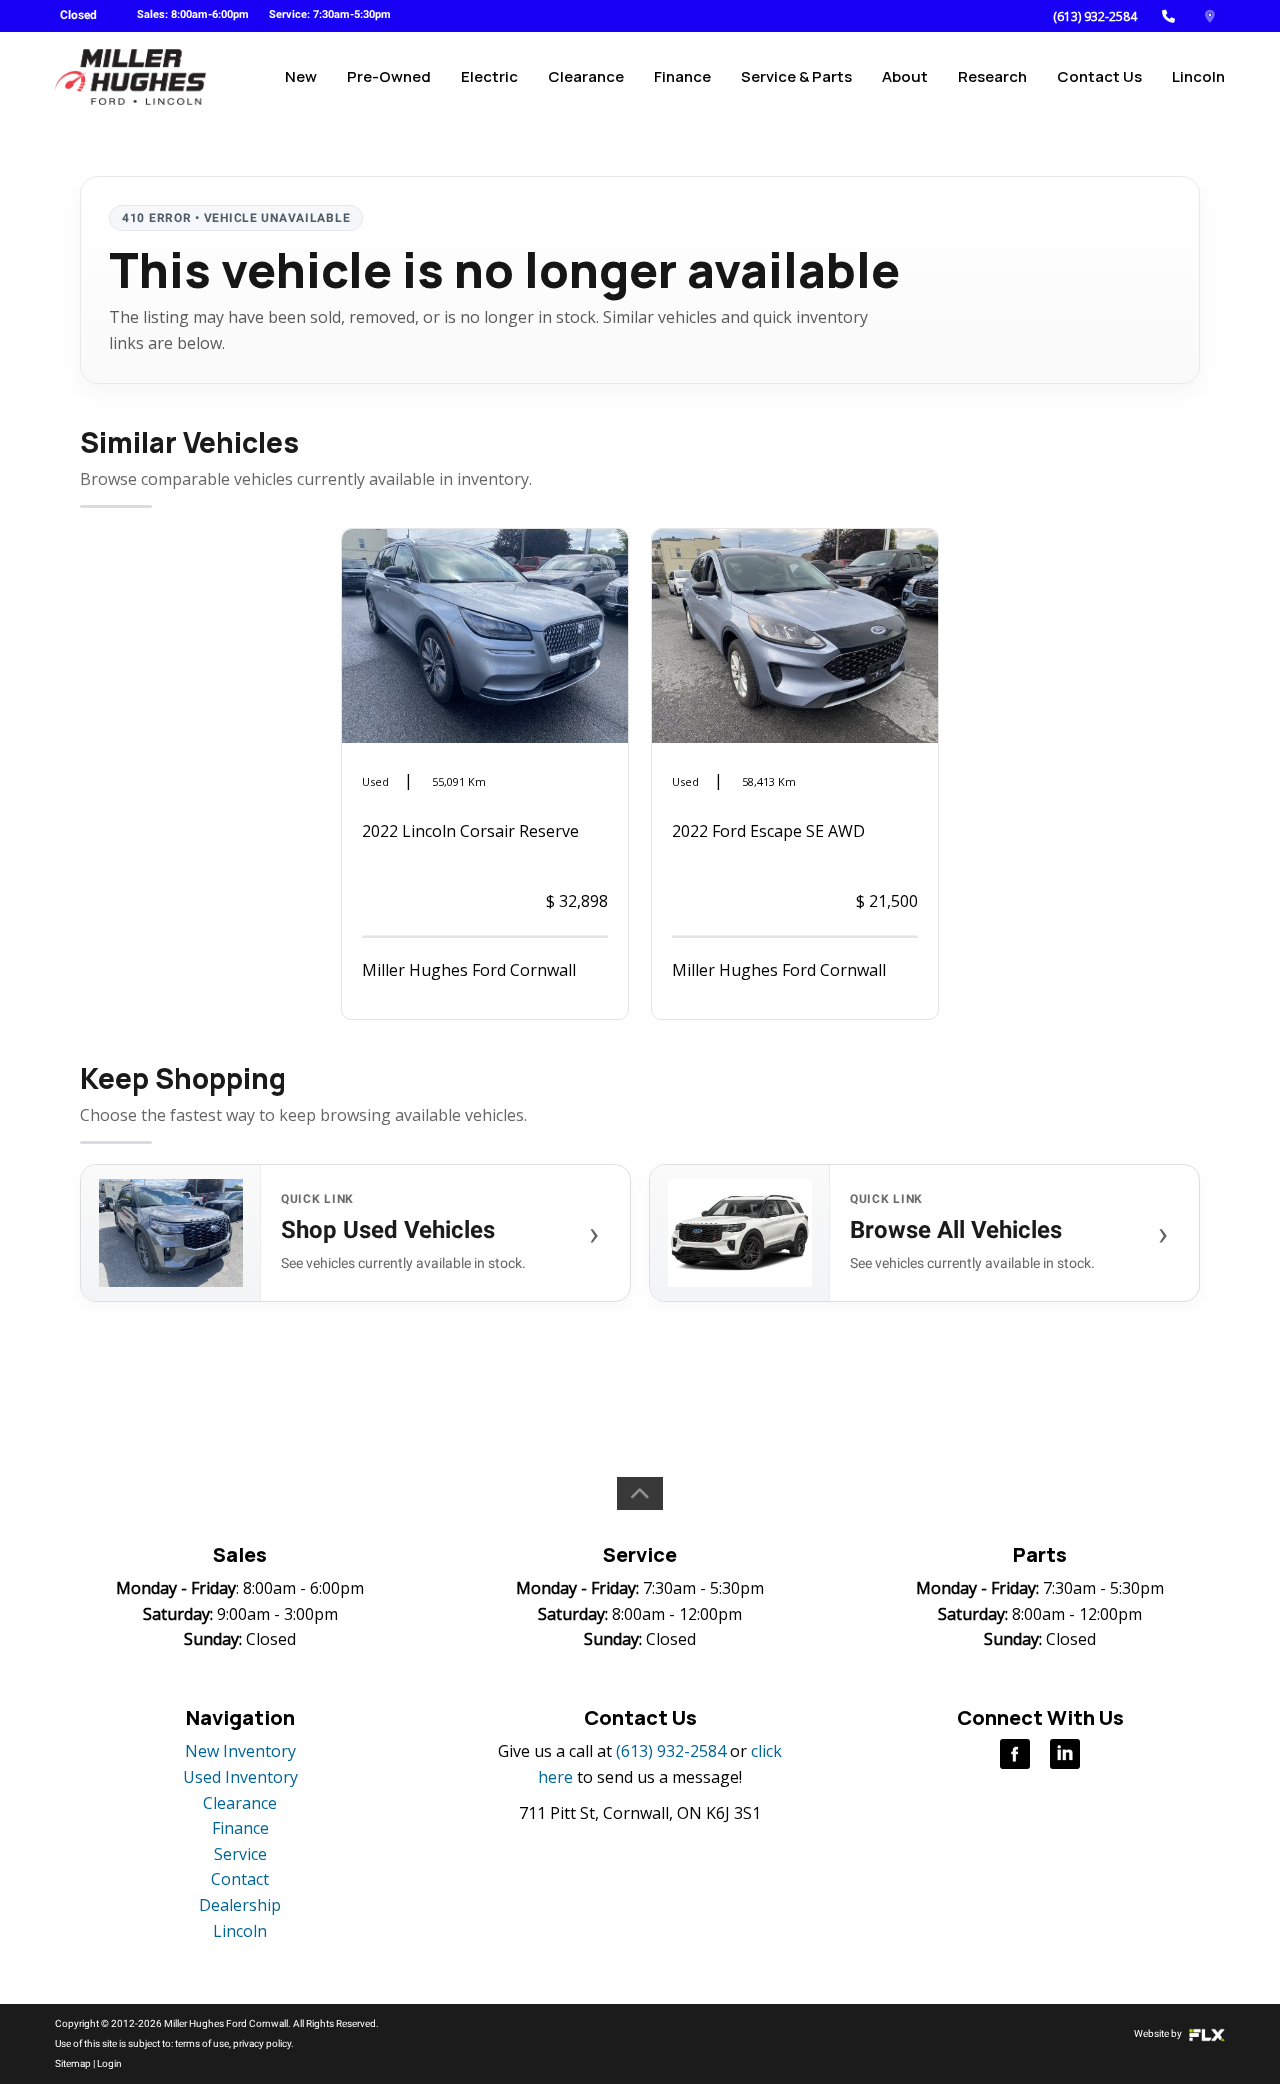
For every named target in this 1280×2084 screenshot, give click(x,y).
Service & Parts (796, 76)
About (905, 76)
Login (109, 2063)
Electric (489, 76)
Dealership (240, 1905)
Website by (1159, 2033)
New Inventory (240, 1751)
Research (992, 76)
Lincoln (1198, 76)
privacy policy (262, 2043)
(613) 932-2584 (1095, 16)
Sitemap (73, 2063)
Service (240, 1854)
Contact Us (1099, 76)
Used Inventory (240, 1777)
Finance (682, 76)
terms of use (202, 2043)
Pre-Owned (389, 76)
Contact (240, 1879)
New (301, 76)
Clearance (586, 76)
